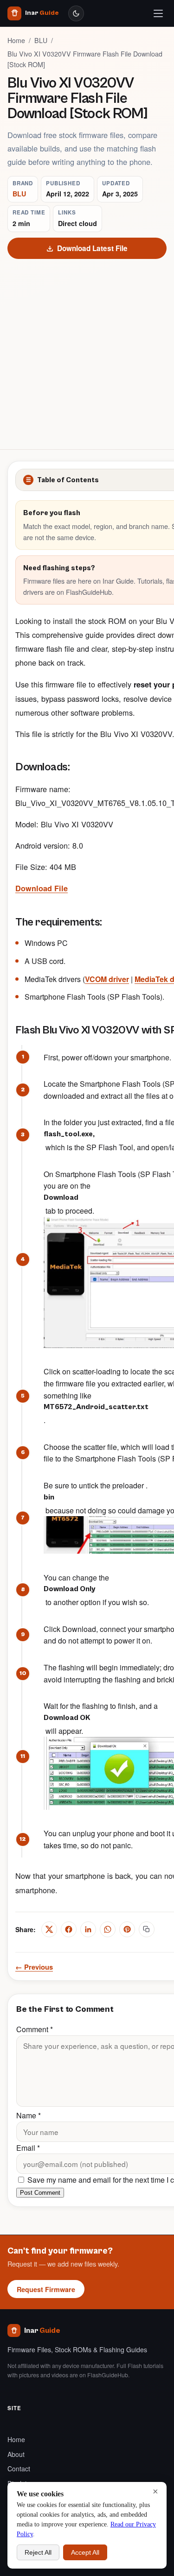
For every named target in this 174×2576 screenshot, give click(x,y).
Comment (35, 2029)
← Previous (34, 1967)
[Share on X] (49, 1929)
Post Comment (40, 2193)
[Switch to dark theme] (76, 13)
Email (28, 2148)
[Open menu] (158, 13)
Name (29, 2115)
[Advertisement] (87, 350)
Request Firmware (46, 2289)
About (16, 2454)
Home (16, 40)
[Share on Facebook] (69, 1929)
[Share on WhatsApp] (108, 1929)
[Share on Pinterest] (127, 1929)
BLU (41, 40)
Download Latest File (92, 248)
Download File (42, 888)
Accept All (85, 2552)
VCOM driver (107, 979)
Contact (19, 2469)
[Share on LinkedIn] (88, 1929)
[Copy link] (147, 1929)
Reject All (38, 2552)
